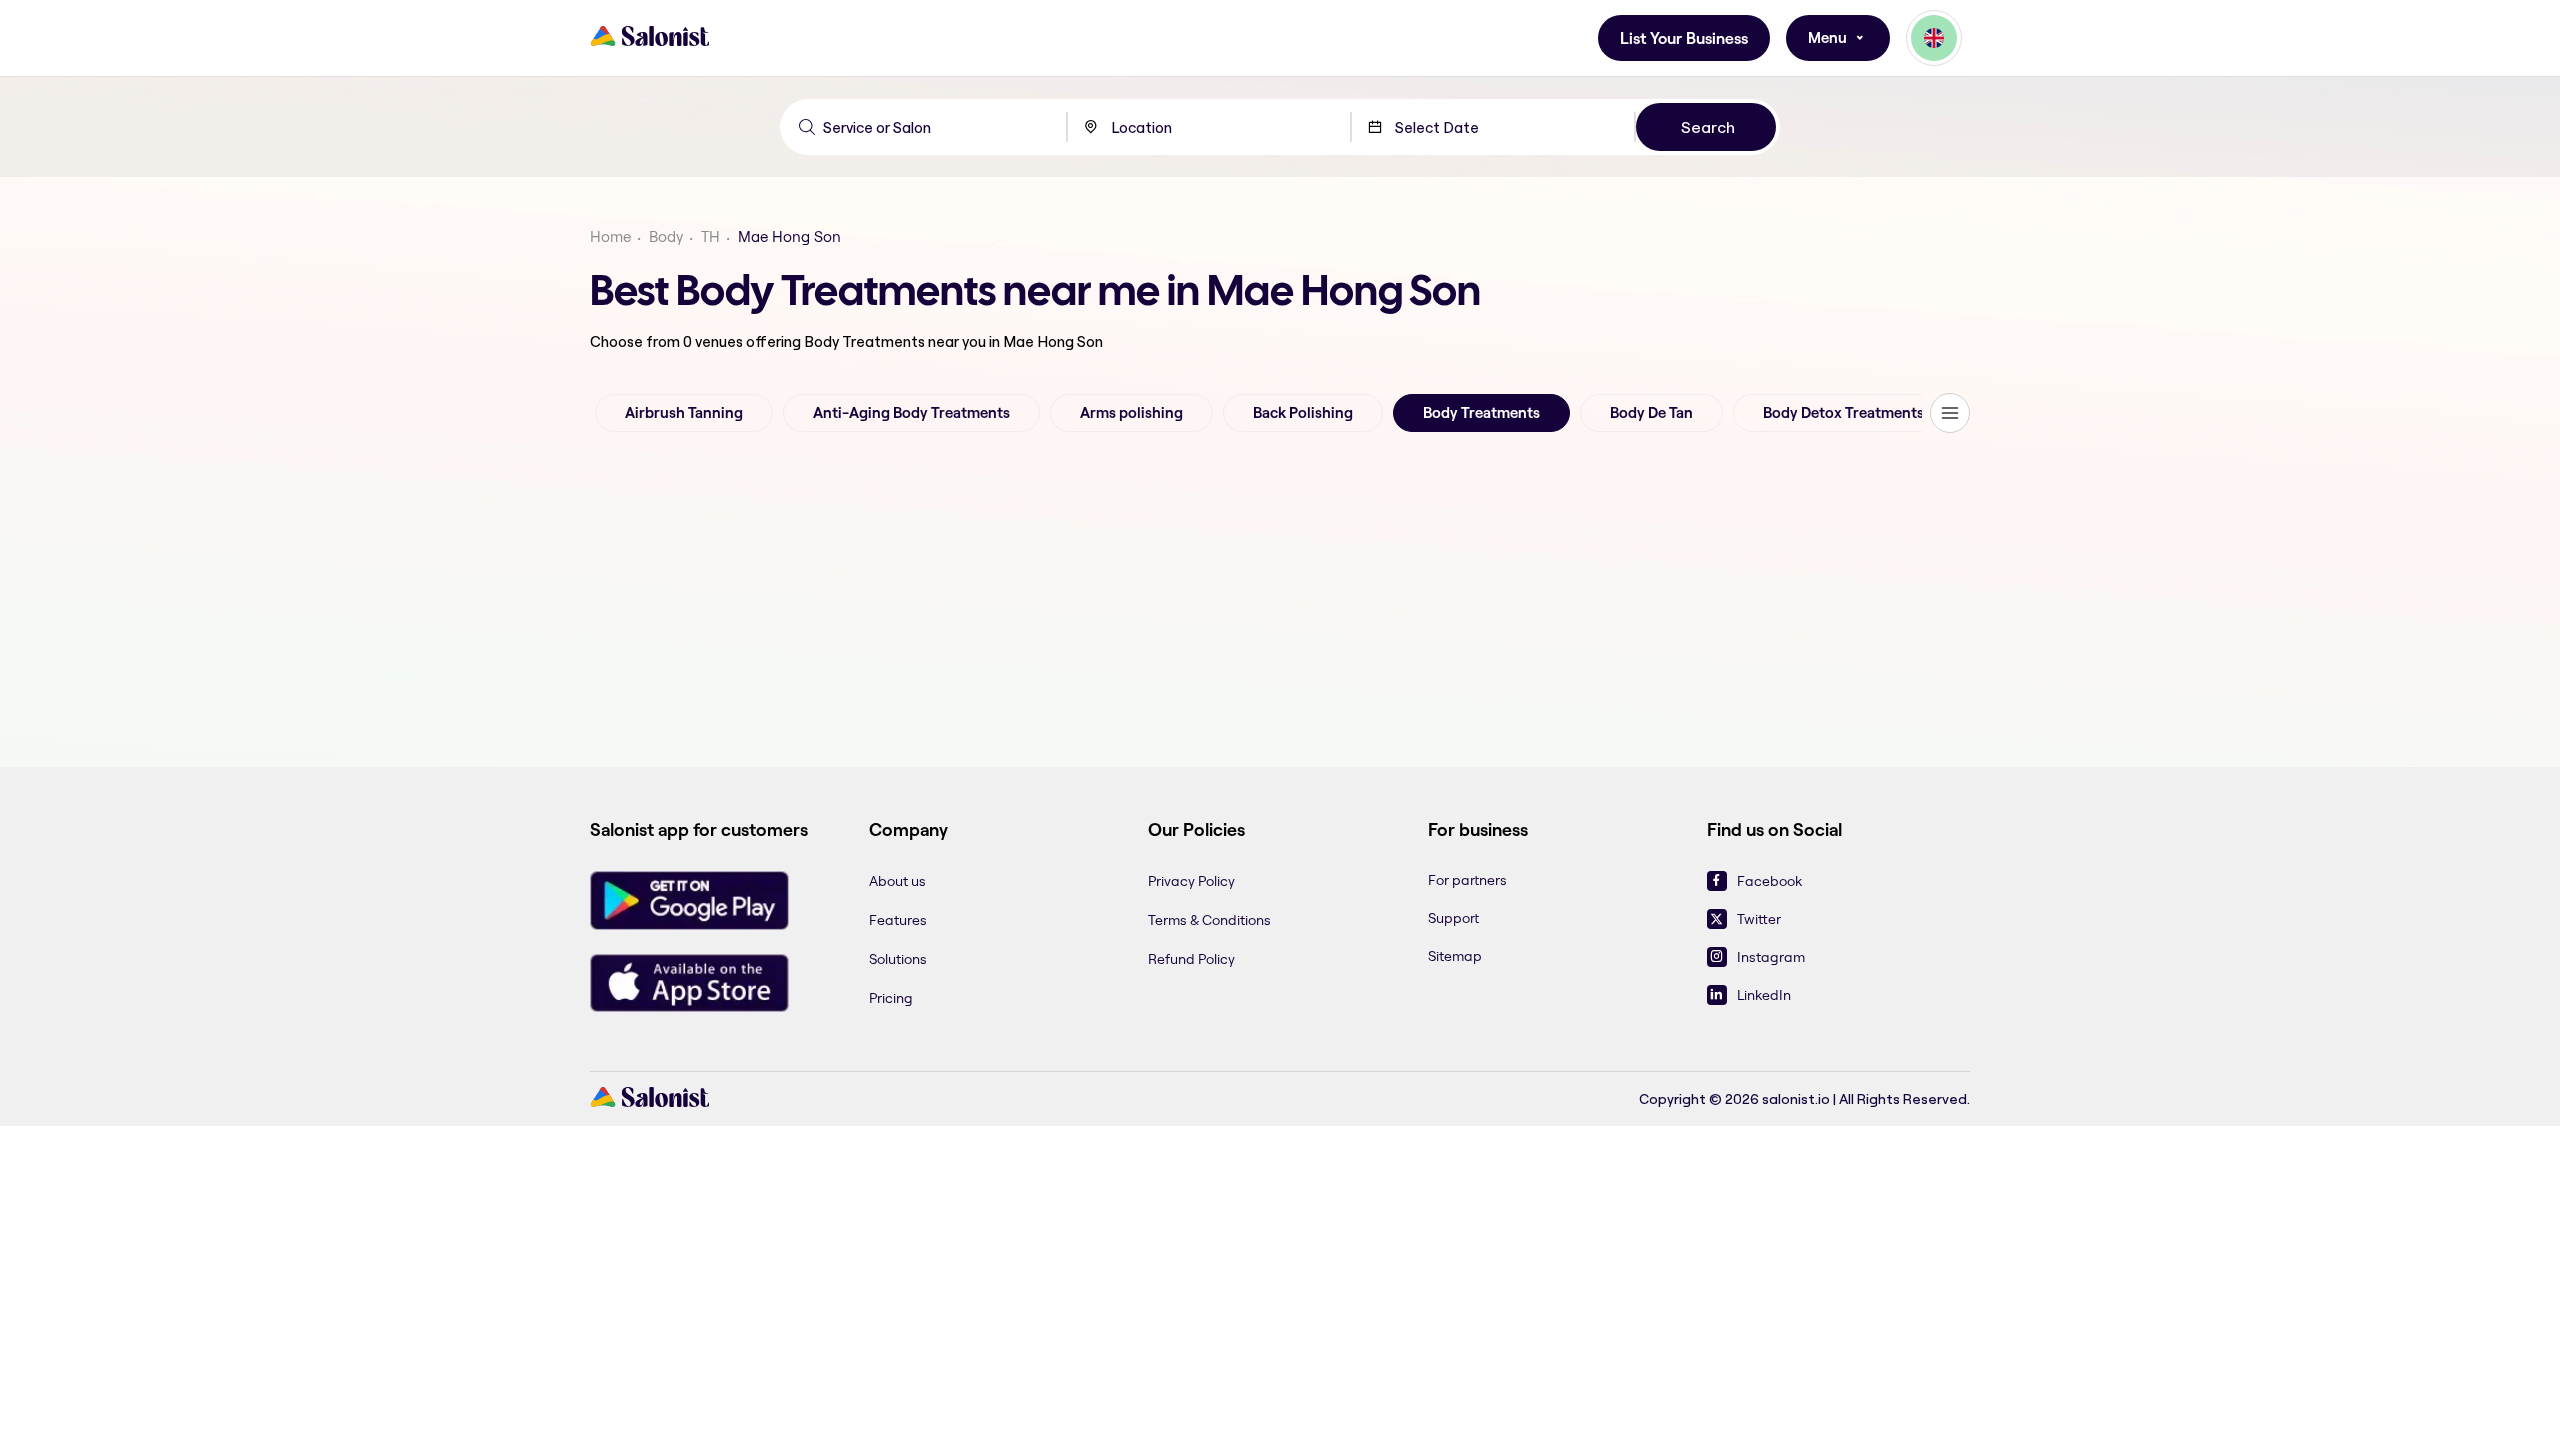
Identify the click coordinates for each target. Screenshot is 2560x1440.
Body (666, 236)
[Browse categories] (1950, 413)
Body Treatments (1481, 413)
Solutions (898, 959)
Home (610, 236)
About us (897, 881)
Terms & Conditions (1209, 920)
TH (710, 236)
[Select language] (1934, 38)
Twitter (1759, 919)
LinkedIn (1764, 995)
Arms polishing (1131, 413)
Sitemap (1455, 956)
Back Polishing (1303, 413)
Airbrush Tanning (684, 413)
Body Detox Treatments (1843, 413)
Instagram (1771, 957)
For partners (1467, 880)
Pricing (891, 998)
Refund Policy (1191, 959)
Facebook (1769, 881)
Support (1453, 918)
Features (898, 920)
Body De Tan (1651, 413)
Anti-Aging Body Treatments (911, 413)
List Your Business (1684, 38)
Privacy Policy (1191, 881)
